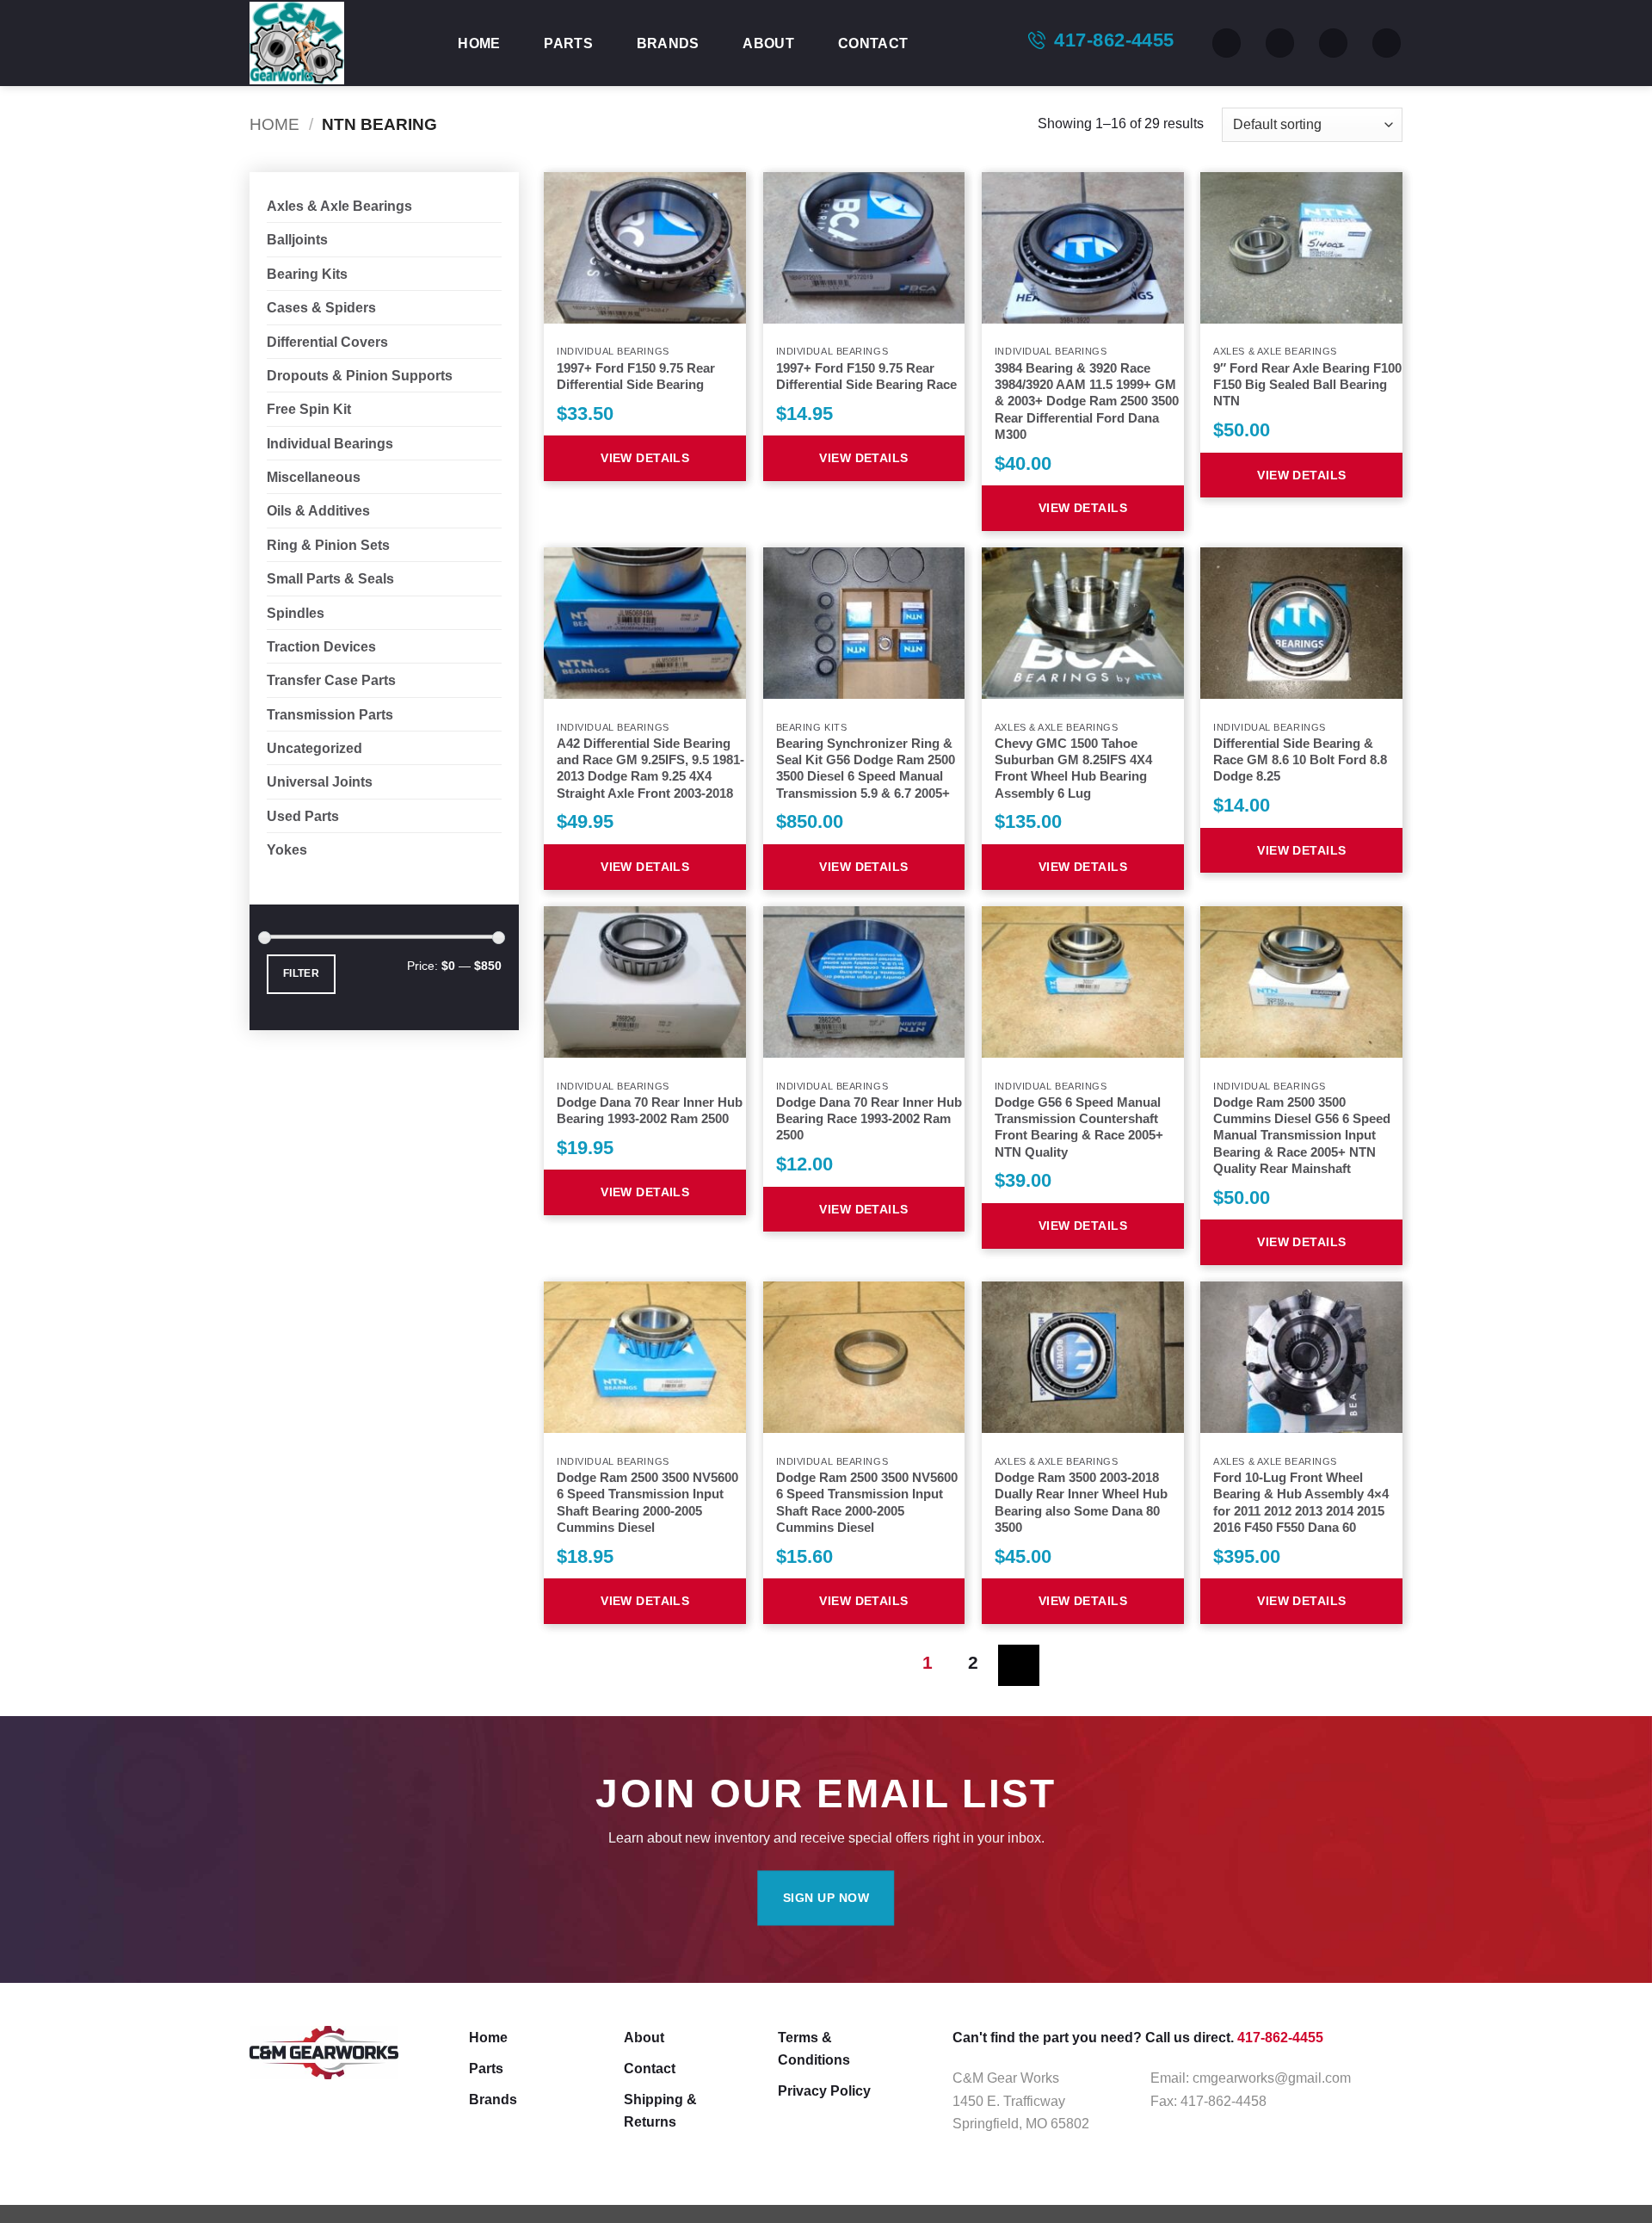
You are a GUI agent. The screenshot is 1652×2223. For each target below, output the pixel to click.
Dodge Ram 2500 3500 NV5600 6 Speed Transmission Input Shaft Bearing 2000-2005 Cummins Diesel (647, 1503)
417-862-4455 (1114, 40)
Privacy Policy (824, 2090)
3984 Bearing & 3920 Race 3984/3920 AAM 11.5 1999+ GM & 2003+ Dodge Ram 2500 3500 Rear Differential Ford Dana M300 (1087, 401)
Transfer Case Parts (331, 680)
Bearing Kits (307, 274)
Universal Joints (320, 781)
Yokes (287, 849)
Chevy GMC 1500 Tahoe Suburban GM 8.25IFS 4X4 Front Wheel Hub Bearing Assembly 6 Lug (1073, 769)
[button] (1333, 43)
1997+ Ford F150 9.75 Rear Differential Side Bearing (636, 377)
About (768, 43)
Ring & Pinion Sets (328, 545)
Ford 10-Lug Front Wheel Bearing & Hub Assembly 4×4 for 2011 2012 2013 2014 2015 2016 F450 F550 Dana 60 (1301, 1503)
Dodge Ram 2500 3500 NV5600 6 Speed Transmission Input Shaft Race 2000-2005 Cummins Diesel (867, 1503)
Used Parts (303, 816)
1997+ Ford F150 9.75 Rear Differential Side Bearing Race (866, 377)
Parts (568, 43)
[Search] (1227, 43)
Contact (873, 43)
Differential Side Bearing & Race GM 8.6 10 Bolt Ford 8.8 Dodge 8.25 (1300, 760)
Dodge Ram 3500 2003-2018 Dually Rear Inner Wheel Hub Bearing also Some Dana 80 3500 (1081, 1503)
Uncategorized (314, 748)
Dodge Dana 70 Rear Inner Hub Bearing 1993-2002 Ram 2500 (650, 1111)
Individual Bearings (330, 443)
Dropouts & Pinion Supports (360, 375)
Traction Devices (321, 646)
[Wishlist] (1280, 43)
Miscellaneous (314, 477)
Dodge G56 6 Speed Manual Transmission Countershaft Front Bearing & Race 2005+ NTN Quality (1079, 1127)
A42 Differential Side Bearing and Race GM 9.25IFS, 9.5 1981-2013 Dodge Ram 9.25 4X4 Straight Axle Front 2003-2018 (650, 769)
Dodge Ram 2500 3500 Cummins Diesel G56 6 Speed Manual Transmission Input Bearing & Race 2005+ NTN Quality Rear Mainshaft (1302, 1136)
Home (479, 43)
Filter (301, 973)
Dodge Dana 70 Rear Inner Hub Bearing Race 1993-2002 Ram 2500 (869, 1119)
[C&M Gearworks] (336, 43)
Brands (668, 43)
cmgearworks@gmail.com (1272, 2078)
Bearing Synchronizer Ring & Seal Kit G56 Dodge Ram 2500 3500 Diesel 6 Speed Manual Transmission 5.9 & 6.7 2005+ (866, 769)
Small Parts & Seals (330, 578)
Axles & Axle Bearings (339, 206)
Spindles (296, 613)
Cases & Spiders (321, 307)
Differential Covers (327, 342)
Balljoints (297, 239)
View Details (645, 458)
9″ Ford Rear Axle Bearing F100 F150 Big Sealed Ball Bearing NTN (1307, 385)
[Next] (1018, 1665)
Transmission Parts (330, 714)
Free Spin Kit (309, 409)
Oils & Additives (318, 510)
